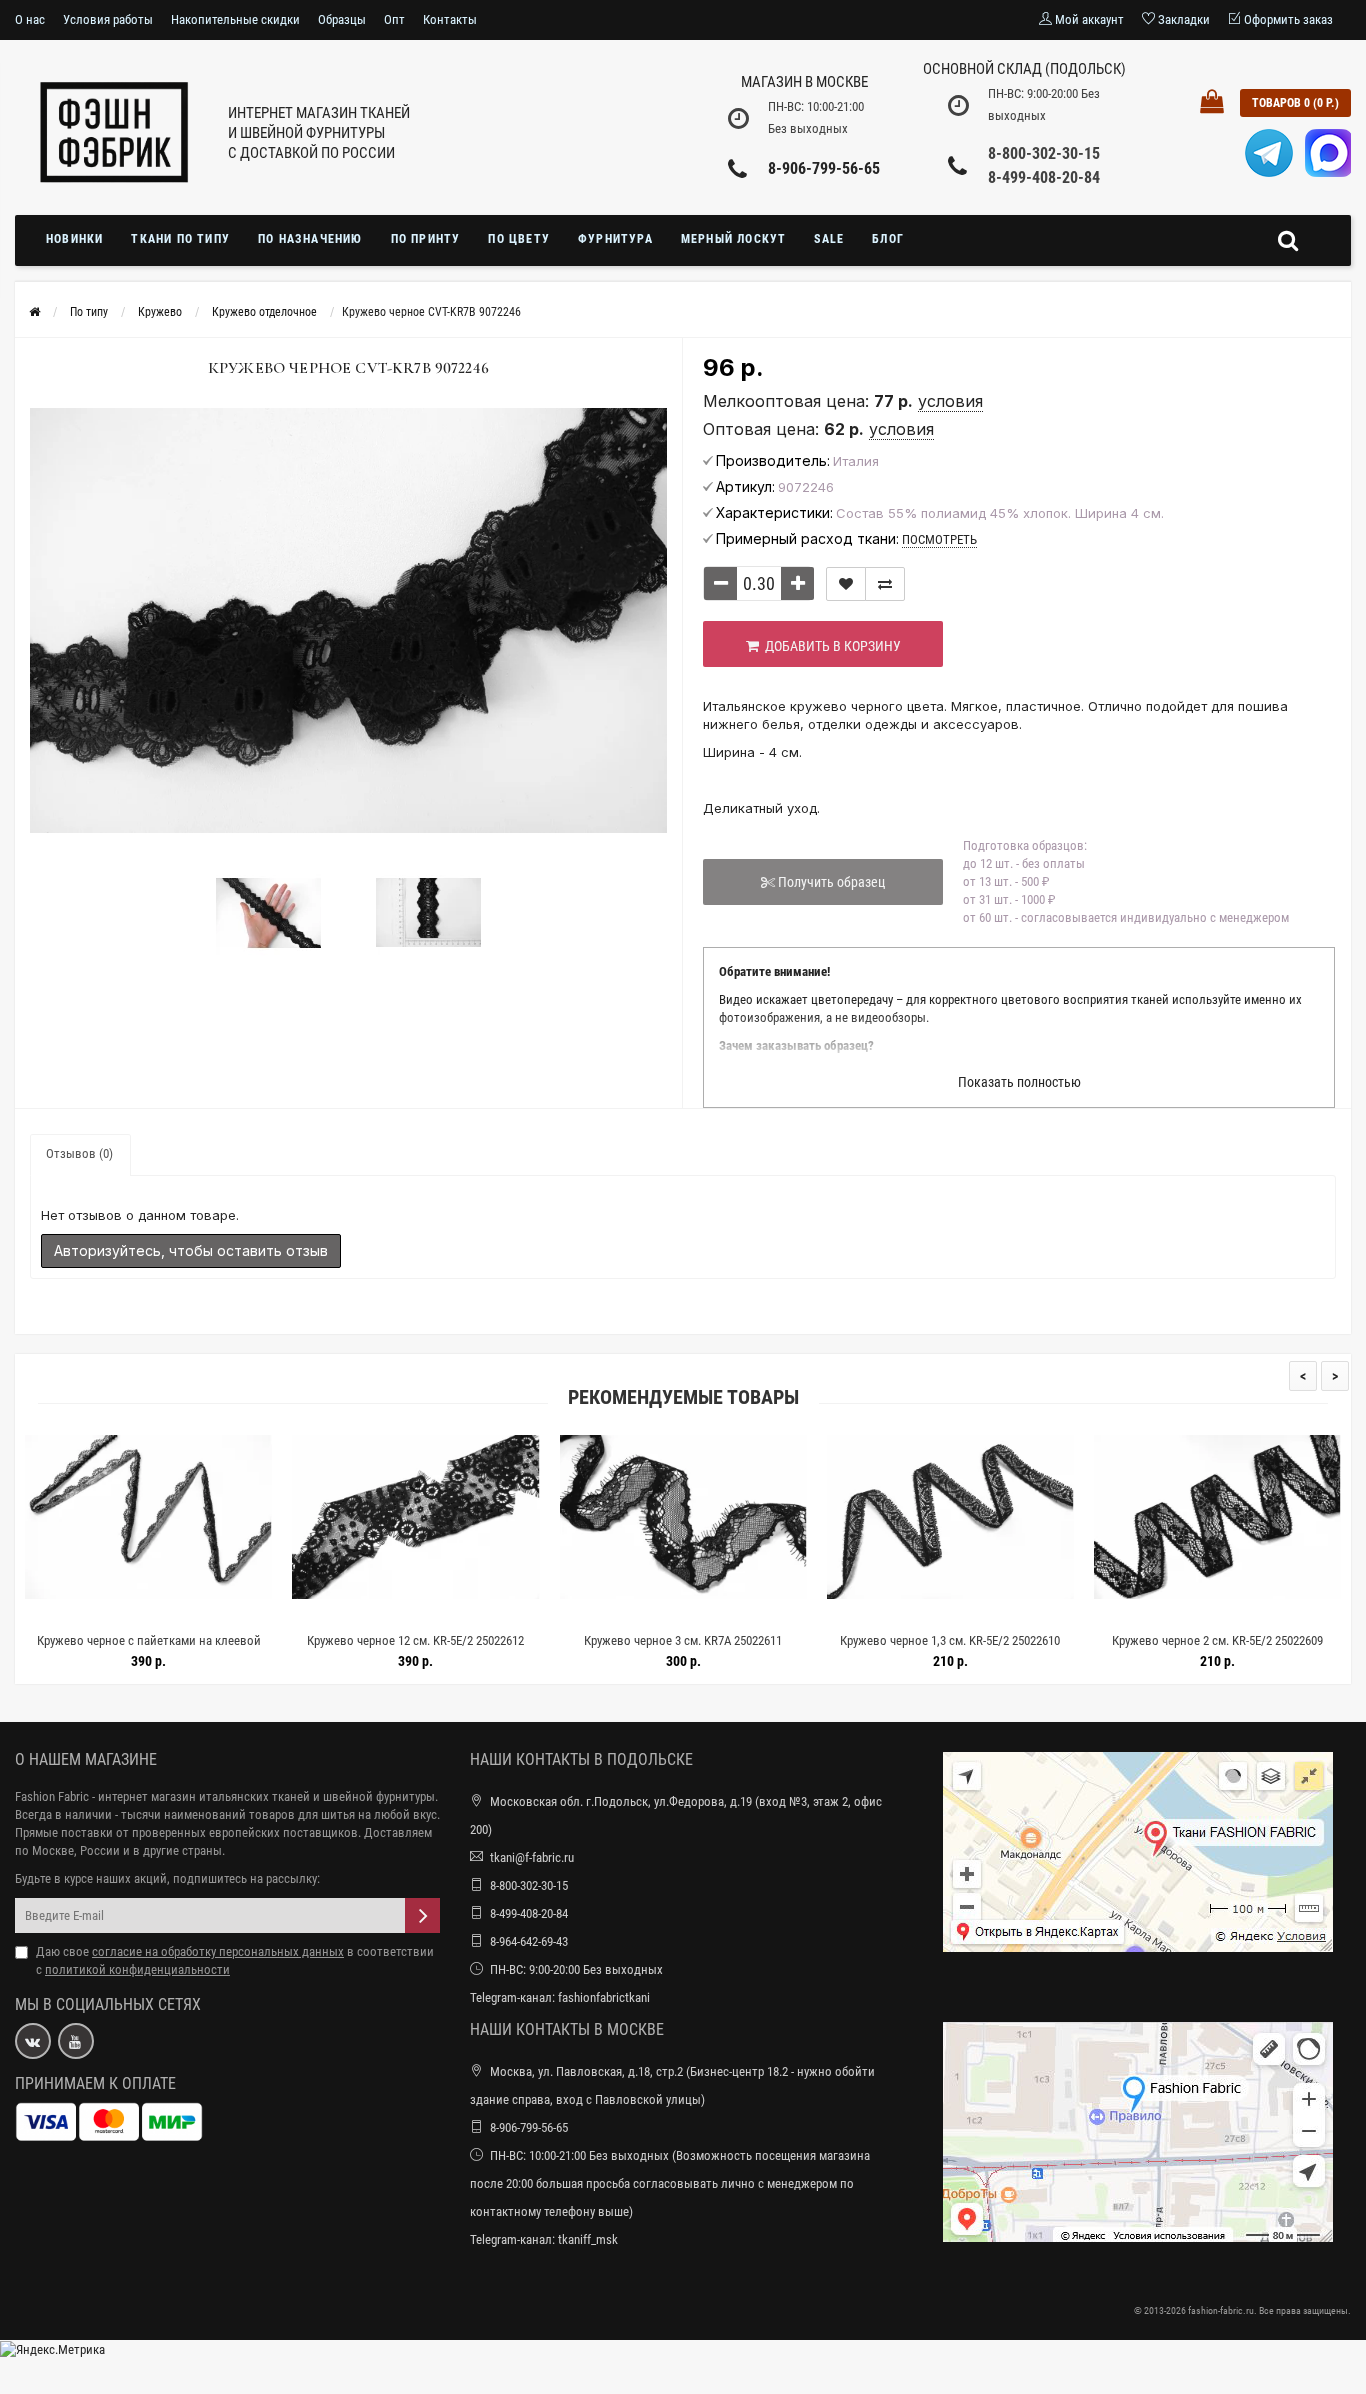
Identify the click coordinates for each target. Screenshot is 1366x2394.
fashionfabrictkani (604, 1997)
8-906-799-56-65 (824, 168)
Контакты (450, 19)
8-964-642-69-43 (529, 1941)
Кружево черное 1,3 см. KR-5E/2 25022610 (728, 1640)
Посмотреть (939, 539)
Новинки (74, 239)
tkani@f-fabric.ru (532, 1857)
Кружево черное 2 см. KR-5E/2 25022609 (994, 1640)
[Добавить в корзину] (146, 1615)
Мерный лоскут (734, 239)
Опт (394, 19)
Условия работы (108, 19)
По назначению (310, 239)
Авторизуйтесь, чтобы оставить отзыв (191, 1250)
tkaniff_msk (588, 2239)
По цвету (519, 239)
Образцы (342, 19)
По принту (426, 239)
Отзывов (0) (79, 1153)
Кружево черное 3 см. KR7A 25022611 (461, 1640)
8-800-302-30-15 (1044, 153)
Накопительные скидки (235, 19)
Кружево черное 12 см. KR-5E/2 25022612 (193, 1640)
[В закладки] (846, 584)
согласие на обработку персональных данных (218, 1951)
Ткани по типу (180, 239)
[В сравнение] (885, 584)
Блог (888, 239)
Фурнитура (615, 239)
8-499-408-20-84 (1044, 177)
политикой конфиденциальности (137, 1969)
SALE (829, 239)
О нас (30, 19)
